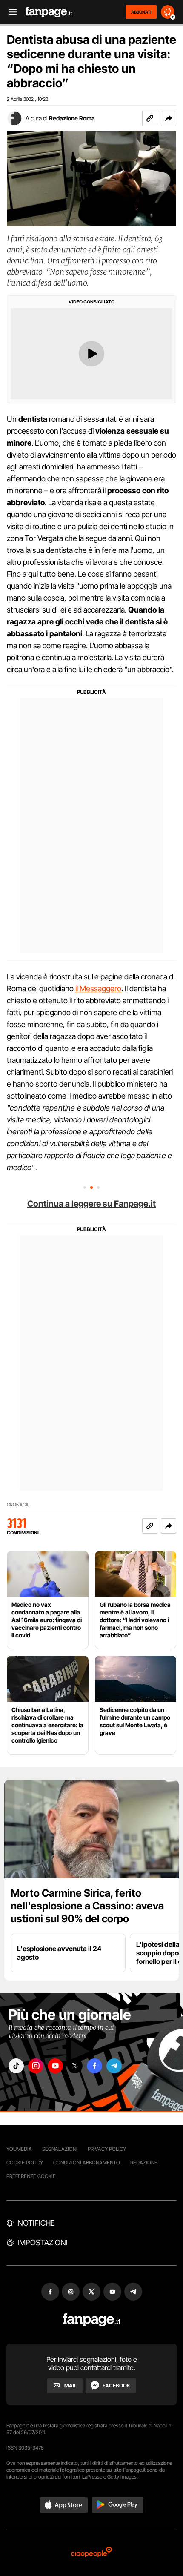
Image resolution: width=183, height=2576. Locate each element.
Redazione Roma (72, 118)
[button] (169, 118)
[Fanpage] (92, 2320)
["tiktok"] (16, 2066)
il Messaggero (98, 989)
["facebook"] (94, 2066)
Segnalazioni (60, 2149)
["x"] (75, 2066)
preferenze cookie (31, 2176)
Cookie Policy (25, 2162)
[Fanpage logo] (49, 12)
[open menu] (10, 12)
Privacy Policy (107, 2149)
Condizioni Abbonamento (87, 2162)
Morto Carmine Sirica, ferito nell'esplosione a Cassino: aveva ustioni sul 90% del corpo (87, 1906)
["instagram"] (36, 2066)
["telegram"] (114, 2066)
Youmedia (19, 2149)
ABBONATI (141, 12)
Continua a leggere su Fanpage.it (91, 1204)
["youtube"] (55, 2066)
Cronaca (18, 1505)
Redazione (144, 2162)
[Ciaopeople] (91, 2553)
